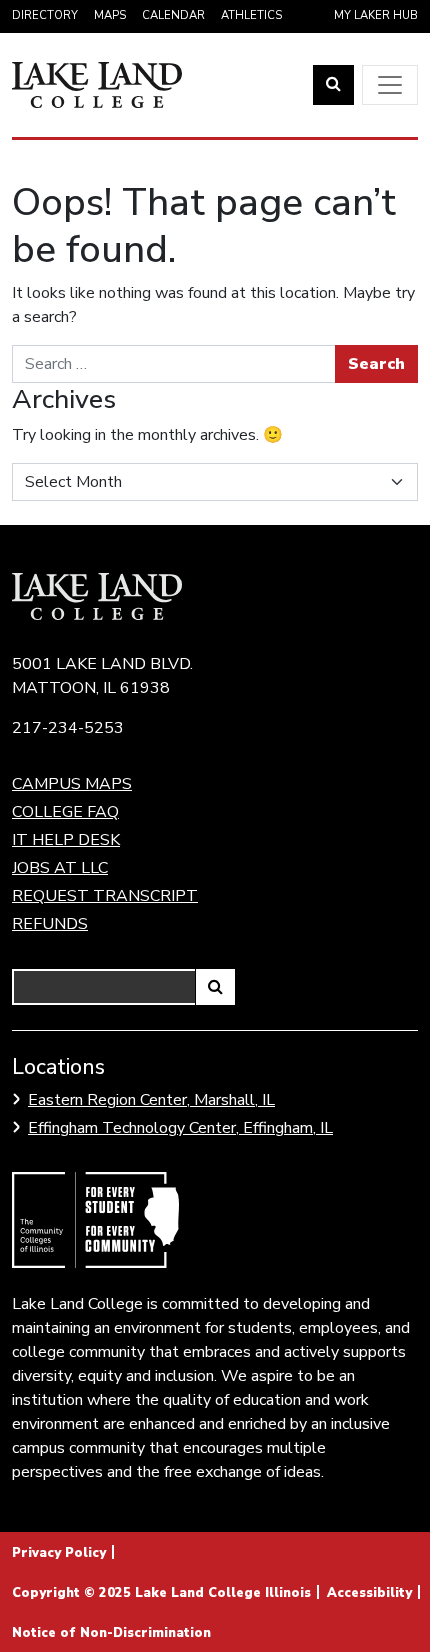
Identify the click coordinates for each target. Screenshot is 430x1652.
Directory (45, 15)
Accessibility (369, 1593)
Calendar (173, 15)
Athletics (251, 15)
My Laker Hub (376, 15)
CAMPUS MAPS (72, 784)
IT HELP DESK (66, 840)
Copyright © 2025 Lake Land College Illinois (161, 1593)
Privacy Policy (59, 1553)
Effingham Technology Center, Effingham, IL (180, 1128)
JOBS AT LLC (60, 868)
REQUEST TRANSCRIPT (105, 896)
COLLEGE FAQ (65, 812)
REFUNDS (50, 924)
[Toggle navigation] (390, 85)
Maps (110, 15)
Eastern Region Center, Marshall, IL (151, 1100)
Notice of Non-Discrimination (111, 1633)
